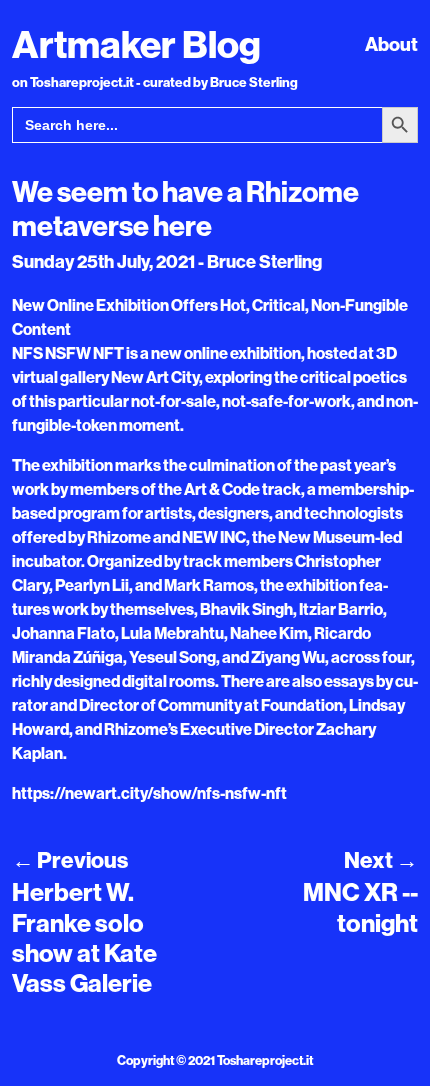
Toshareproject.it (265, 1060)
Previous (70, 860)
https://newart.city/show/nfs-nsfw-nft (149, 793)
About (391, 44)
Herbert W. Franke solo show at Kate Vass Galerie (84, 937)
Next (381, 860)
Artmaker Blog (136, 44)
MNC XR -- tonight (360, 907)
